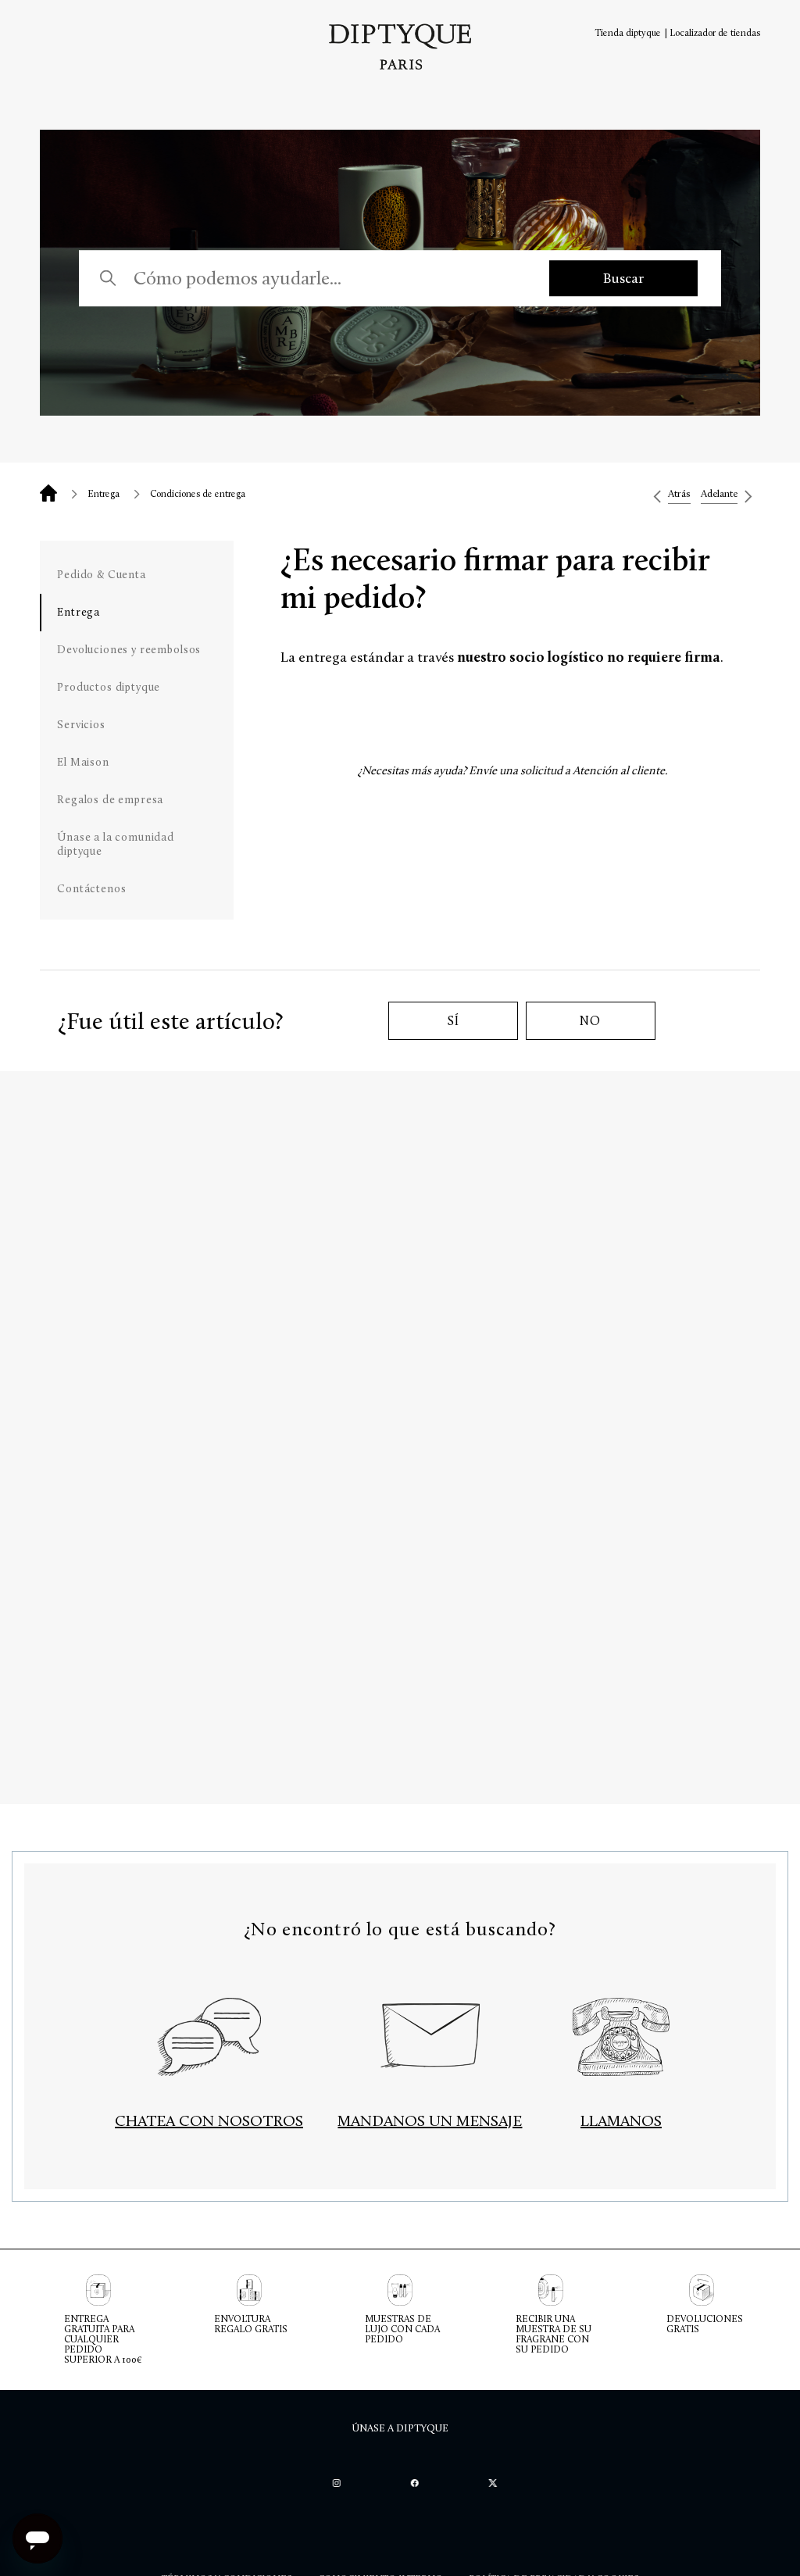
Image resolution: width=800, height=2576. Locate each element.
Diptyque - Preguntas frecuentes (48, 493)
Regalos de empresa (110, 800)
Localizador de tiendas (715, 33)
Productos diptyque (109, 687)
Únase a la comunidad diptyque (116, 844)
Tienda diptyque (628, 33)
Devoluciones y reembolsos (129, 650)
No (590, 1021)
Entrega (104, 494)
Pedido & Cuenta (102, 575)
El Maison (83, 762)
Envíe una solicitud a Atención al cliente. (568, 770)
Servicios (81, 725)
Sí (453, 1021)
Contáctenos (91, 889)
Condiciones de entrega (198, 494)
